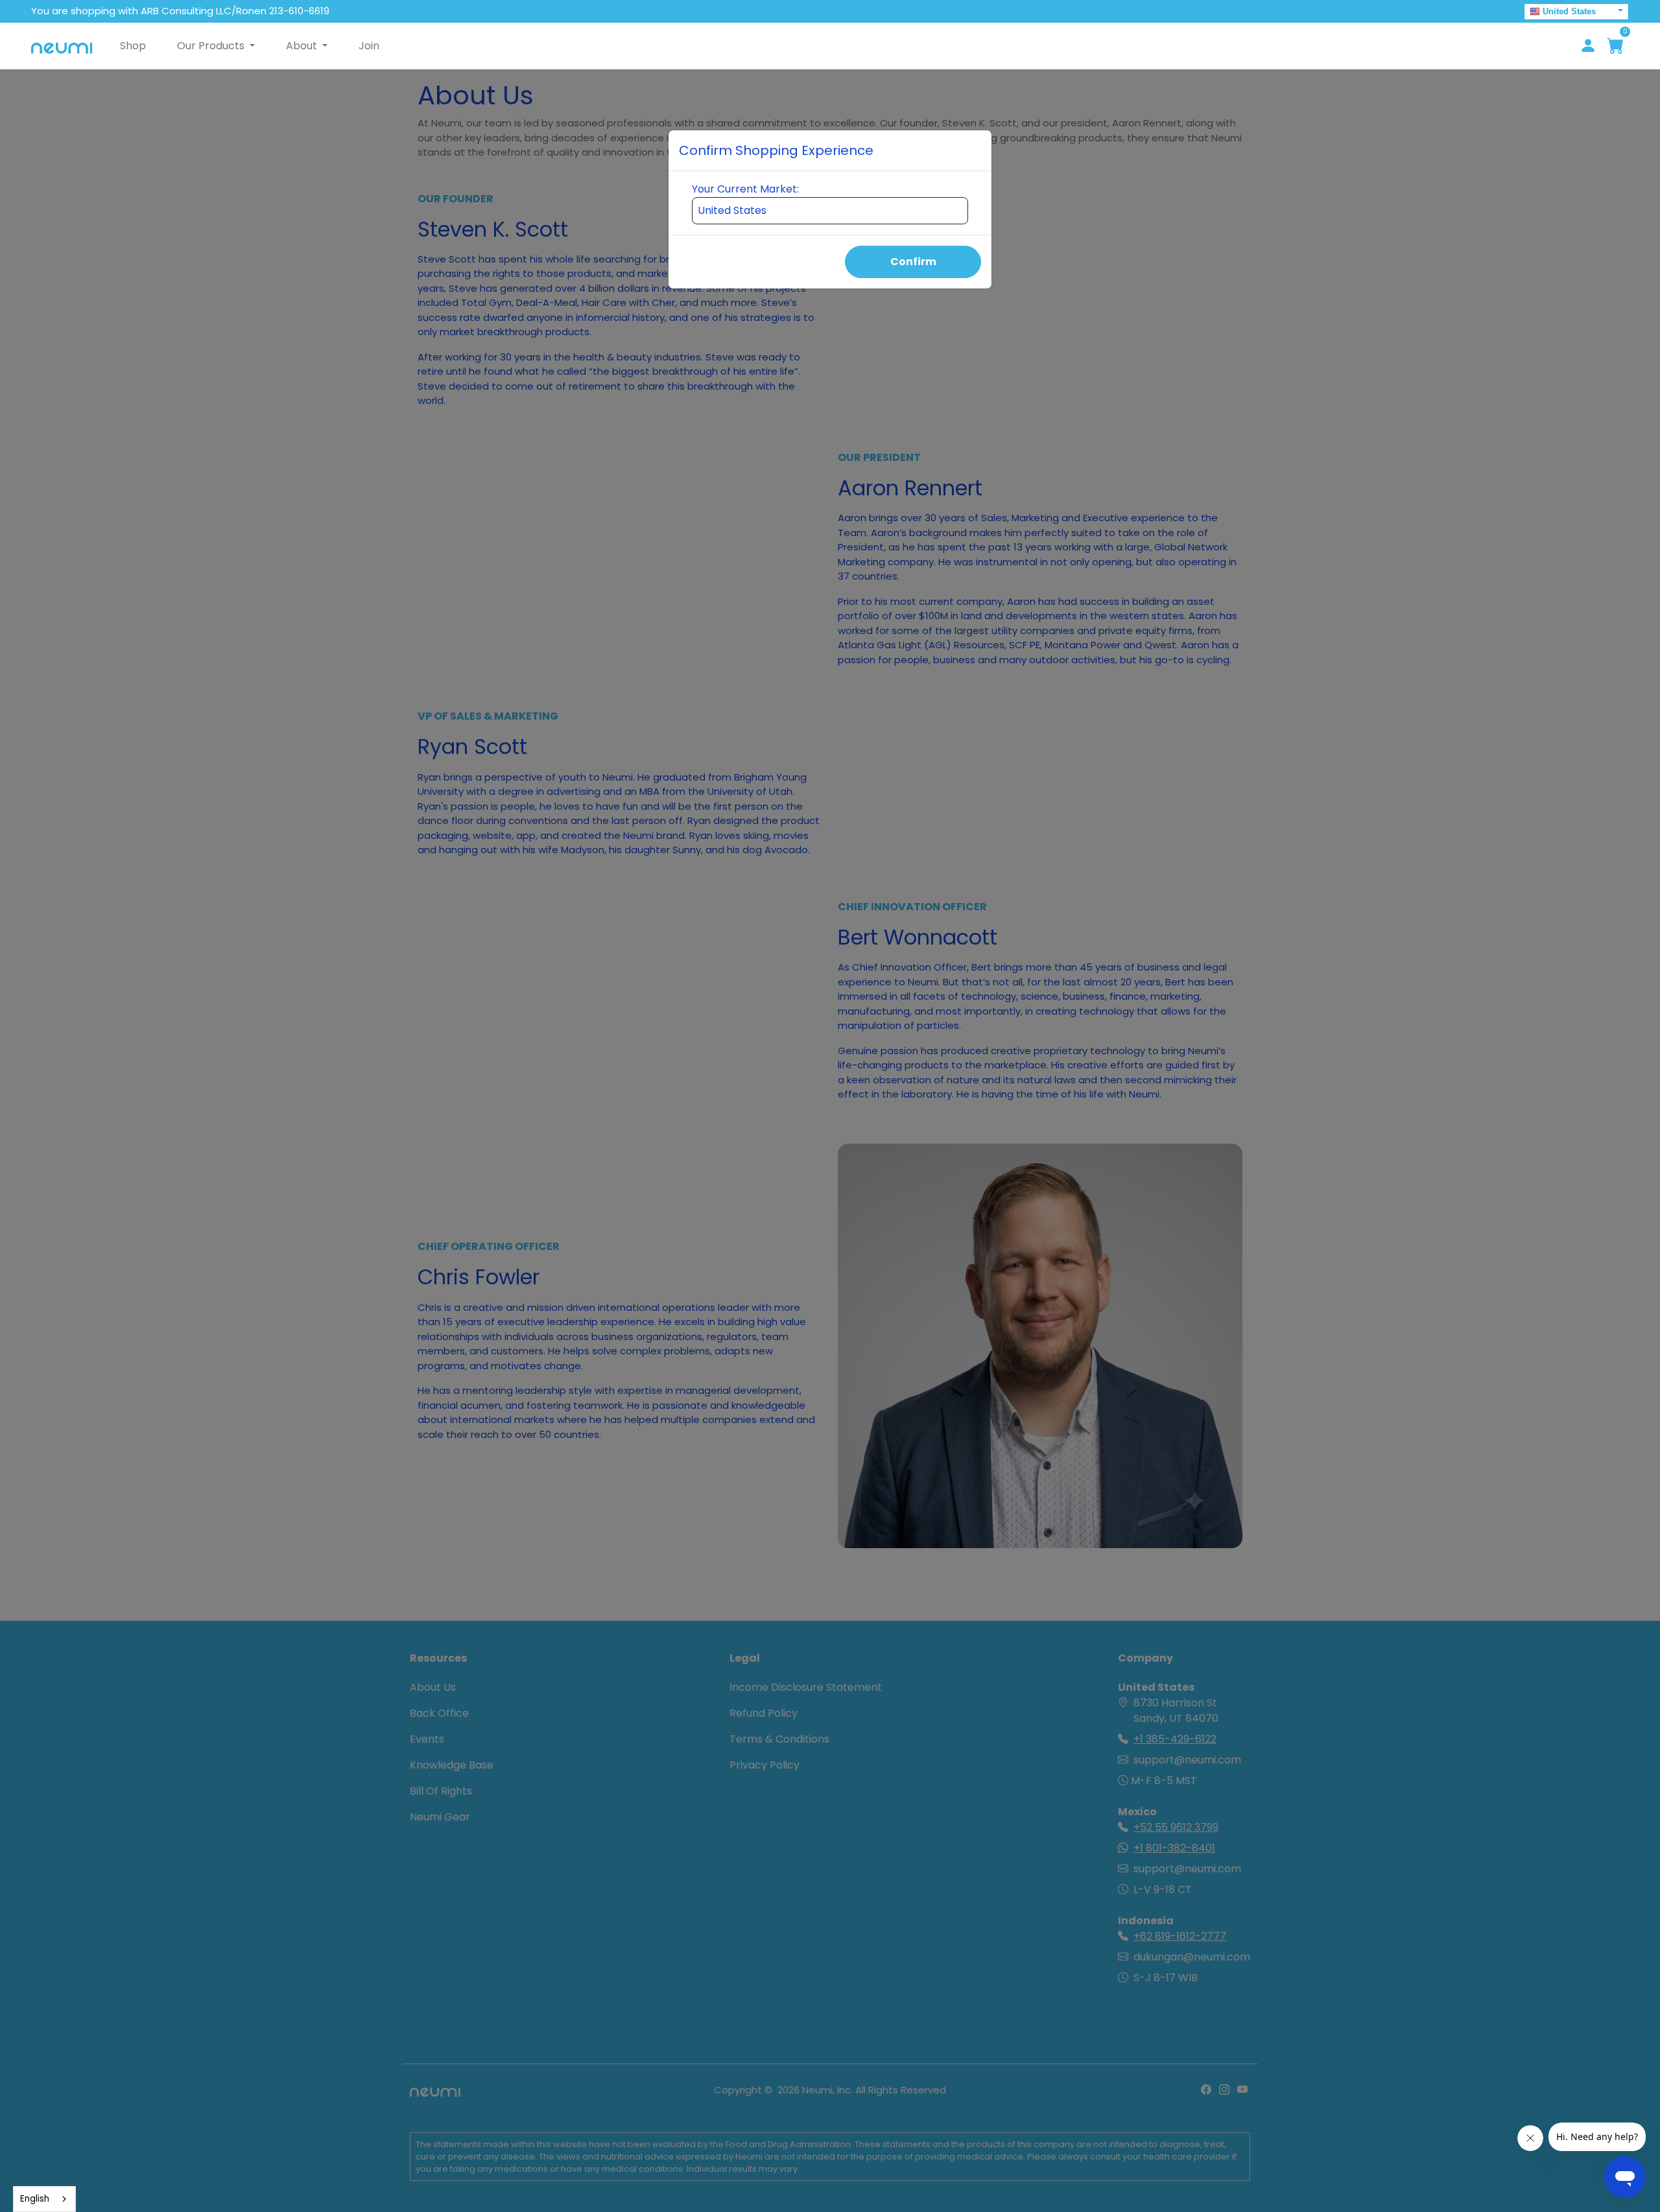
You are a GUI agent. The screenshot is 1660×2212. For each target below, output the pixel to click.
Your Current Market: (745, 189)
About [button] (303, 46)
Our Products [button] (212, 46)
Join (369, 46)
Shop (133, 46)
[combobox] (44, 2199)
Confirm (913, 262)
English (35, 2199)
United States (1569, 11)
